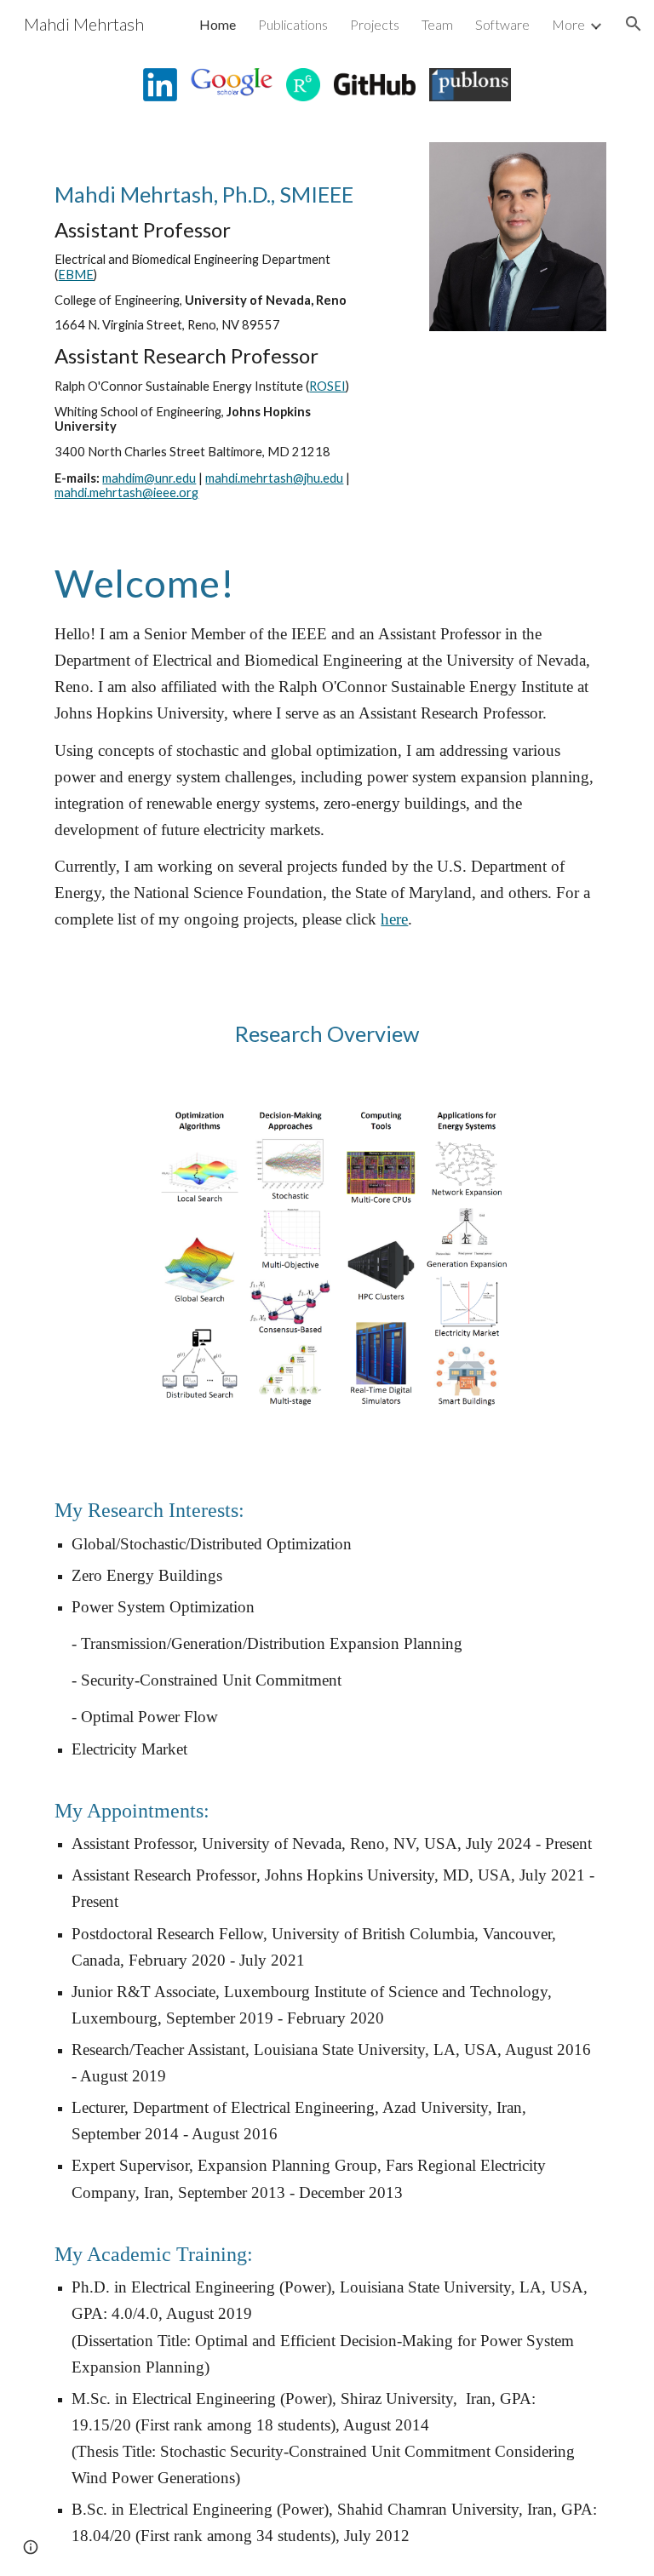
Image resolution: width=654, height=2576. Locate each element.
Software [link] (502, 24)
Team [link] (437, 24)
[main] (207, 325)
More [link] (568, 24)
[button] (634, 24)
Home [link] (218, 24)
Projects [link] (375, 24)
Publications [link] (293, 24)
